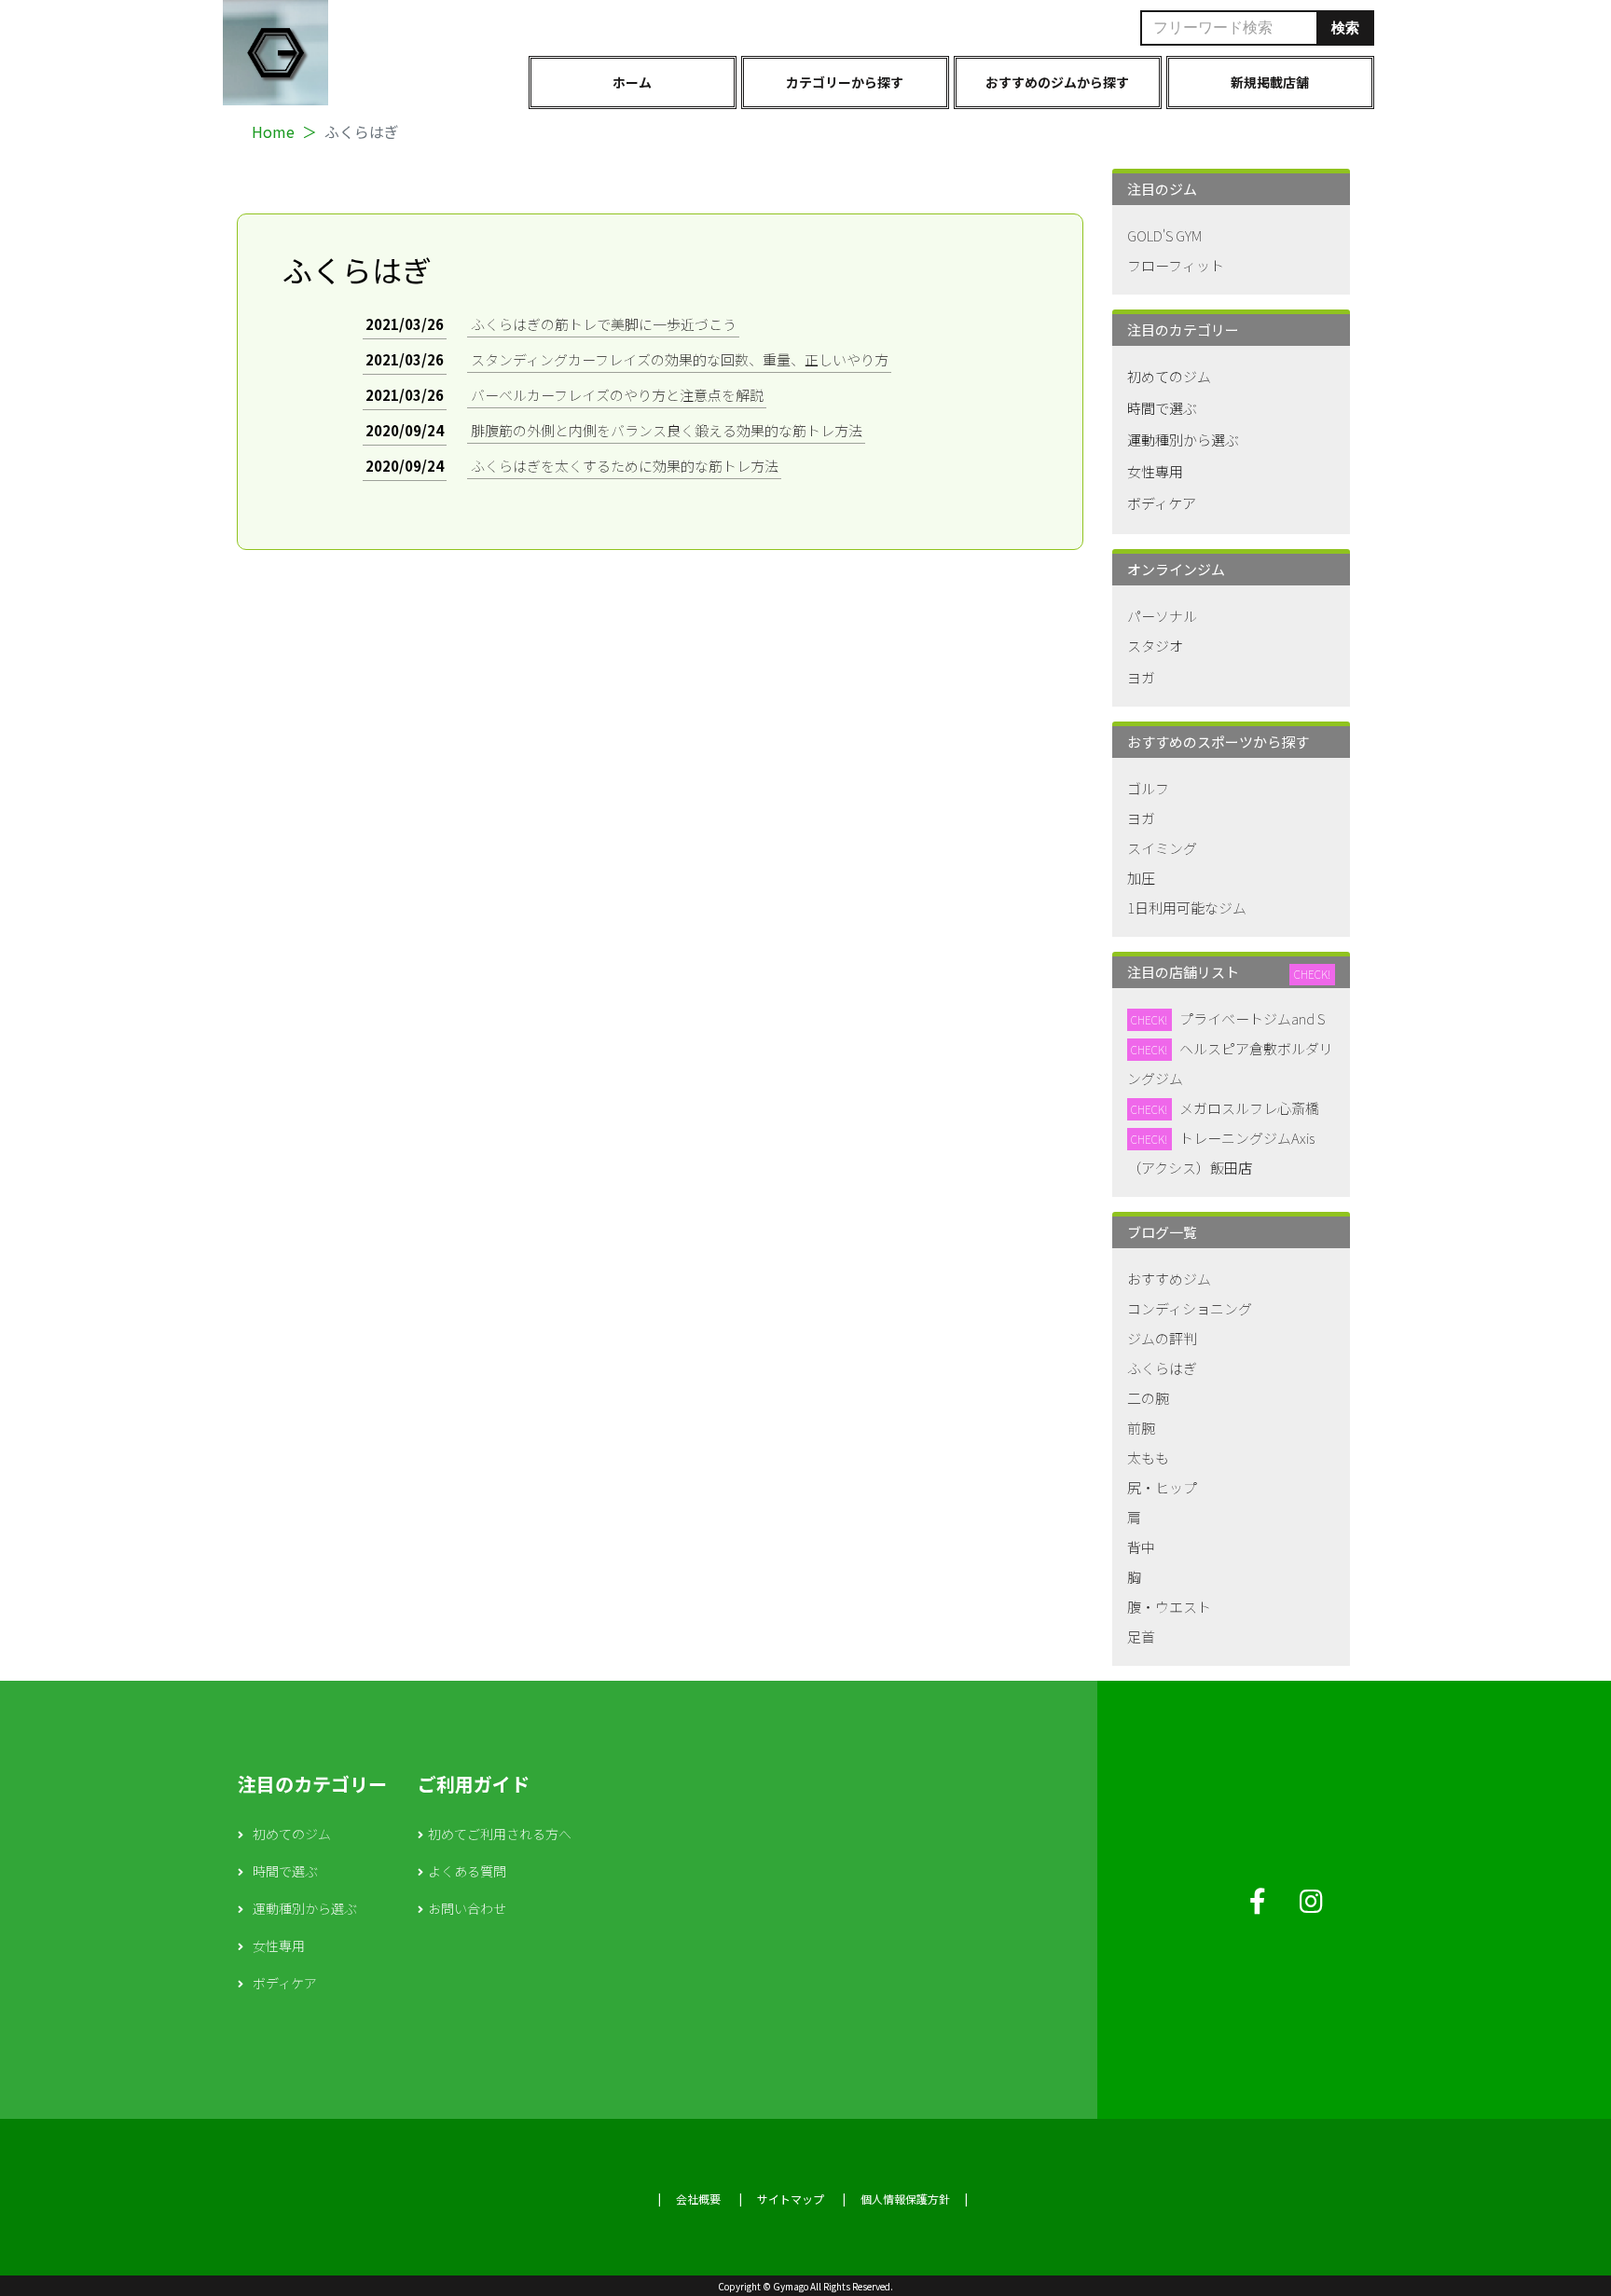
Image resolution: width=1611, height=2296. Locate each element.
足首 (1141, 1636)
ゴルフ (1148, 788)
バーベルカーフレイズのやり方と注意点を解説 (617, 395)
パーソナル (1162, 616)
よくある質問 (467, 1871)
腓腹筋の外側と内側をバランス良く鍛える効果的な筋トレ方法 (667, 430)
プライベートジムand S (1252, 1018)
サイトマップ (791, 2199)
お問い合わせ (467, 1908)
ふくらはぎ (1162, 1368)
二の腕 (1148, 1398)
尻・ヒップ (1162, 1487)
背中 (1141, 1547)
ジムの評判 (1162, 1338)
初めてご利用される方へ (500, 1834)
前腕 (1141, 1428)
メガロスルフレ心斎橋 (1249, 1108)
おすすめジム (1169, 1279)
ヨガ (1141, 677)
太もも (1148, 1457)
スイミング (1162, 848)
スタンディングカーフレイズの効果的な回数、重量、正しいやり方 (680, 359)
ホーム (632, 82)
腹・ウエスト (1169, 1607)
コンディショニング (1190, 1308)
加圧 (1141, 878)
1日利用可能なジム (1187, 907)
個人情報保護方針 (905, 2199)
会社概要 (698, 2199)
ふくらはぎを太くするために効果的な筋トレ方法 (625, 466)
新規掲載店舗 (1270, 82)
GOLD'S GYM (1164, 235)
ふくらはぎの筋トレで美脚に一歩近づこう (604, 324)
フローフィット (1176, 265)
